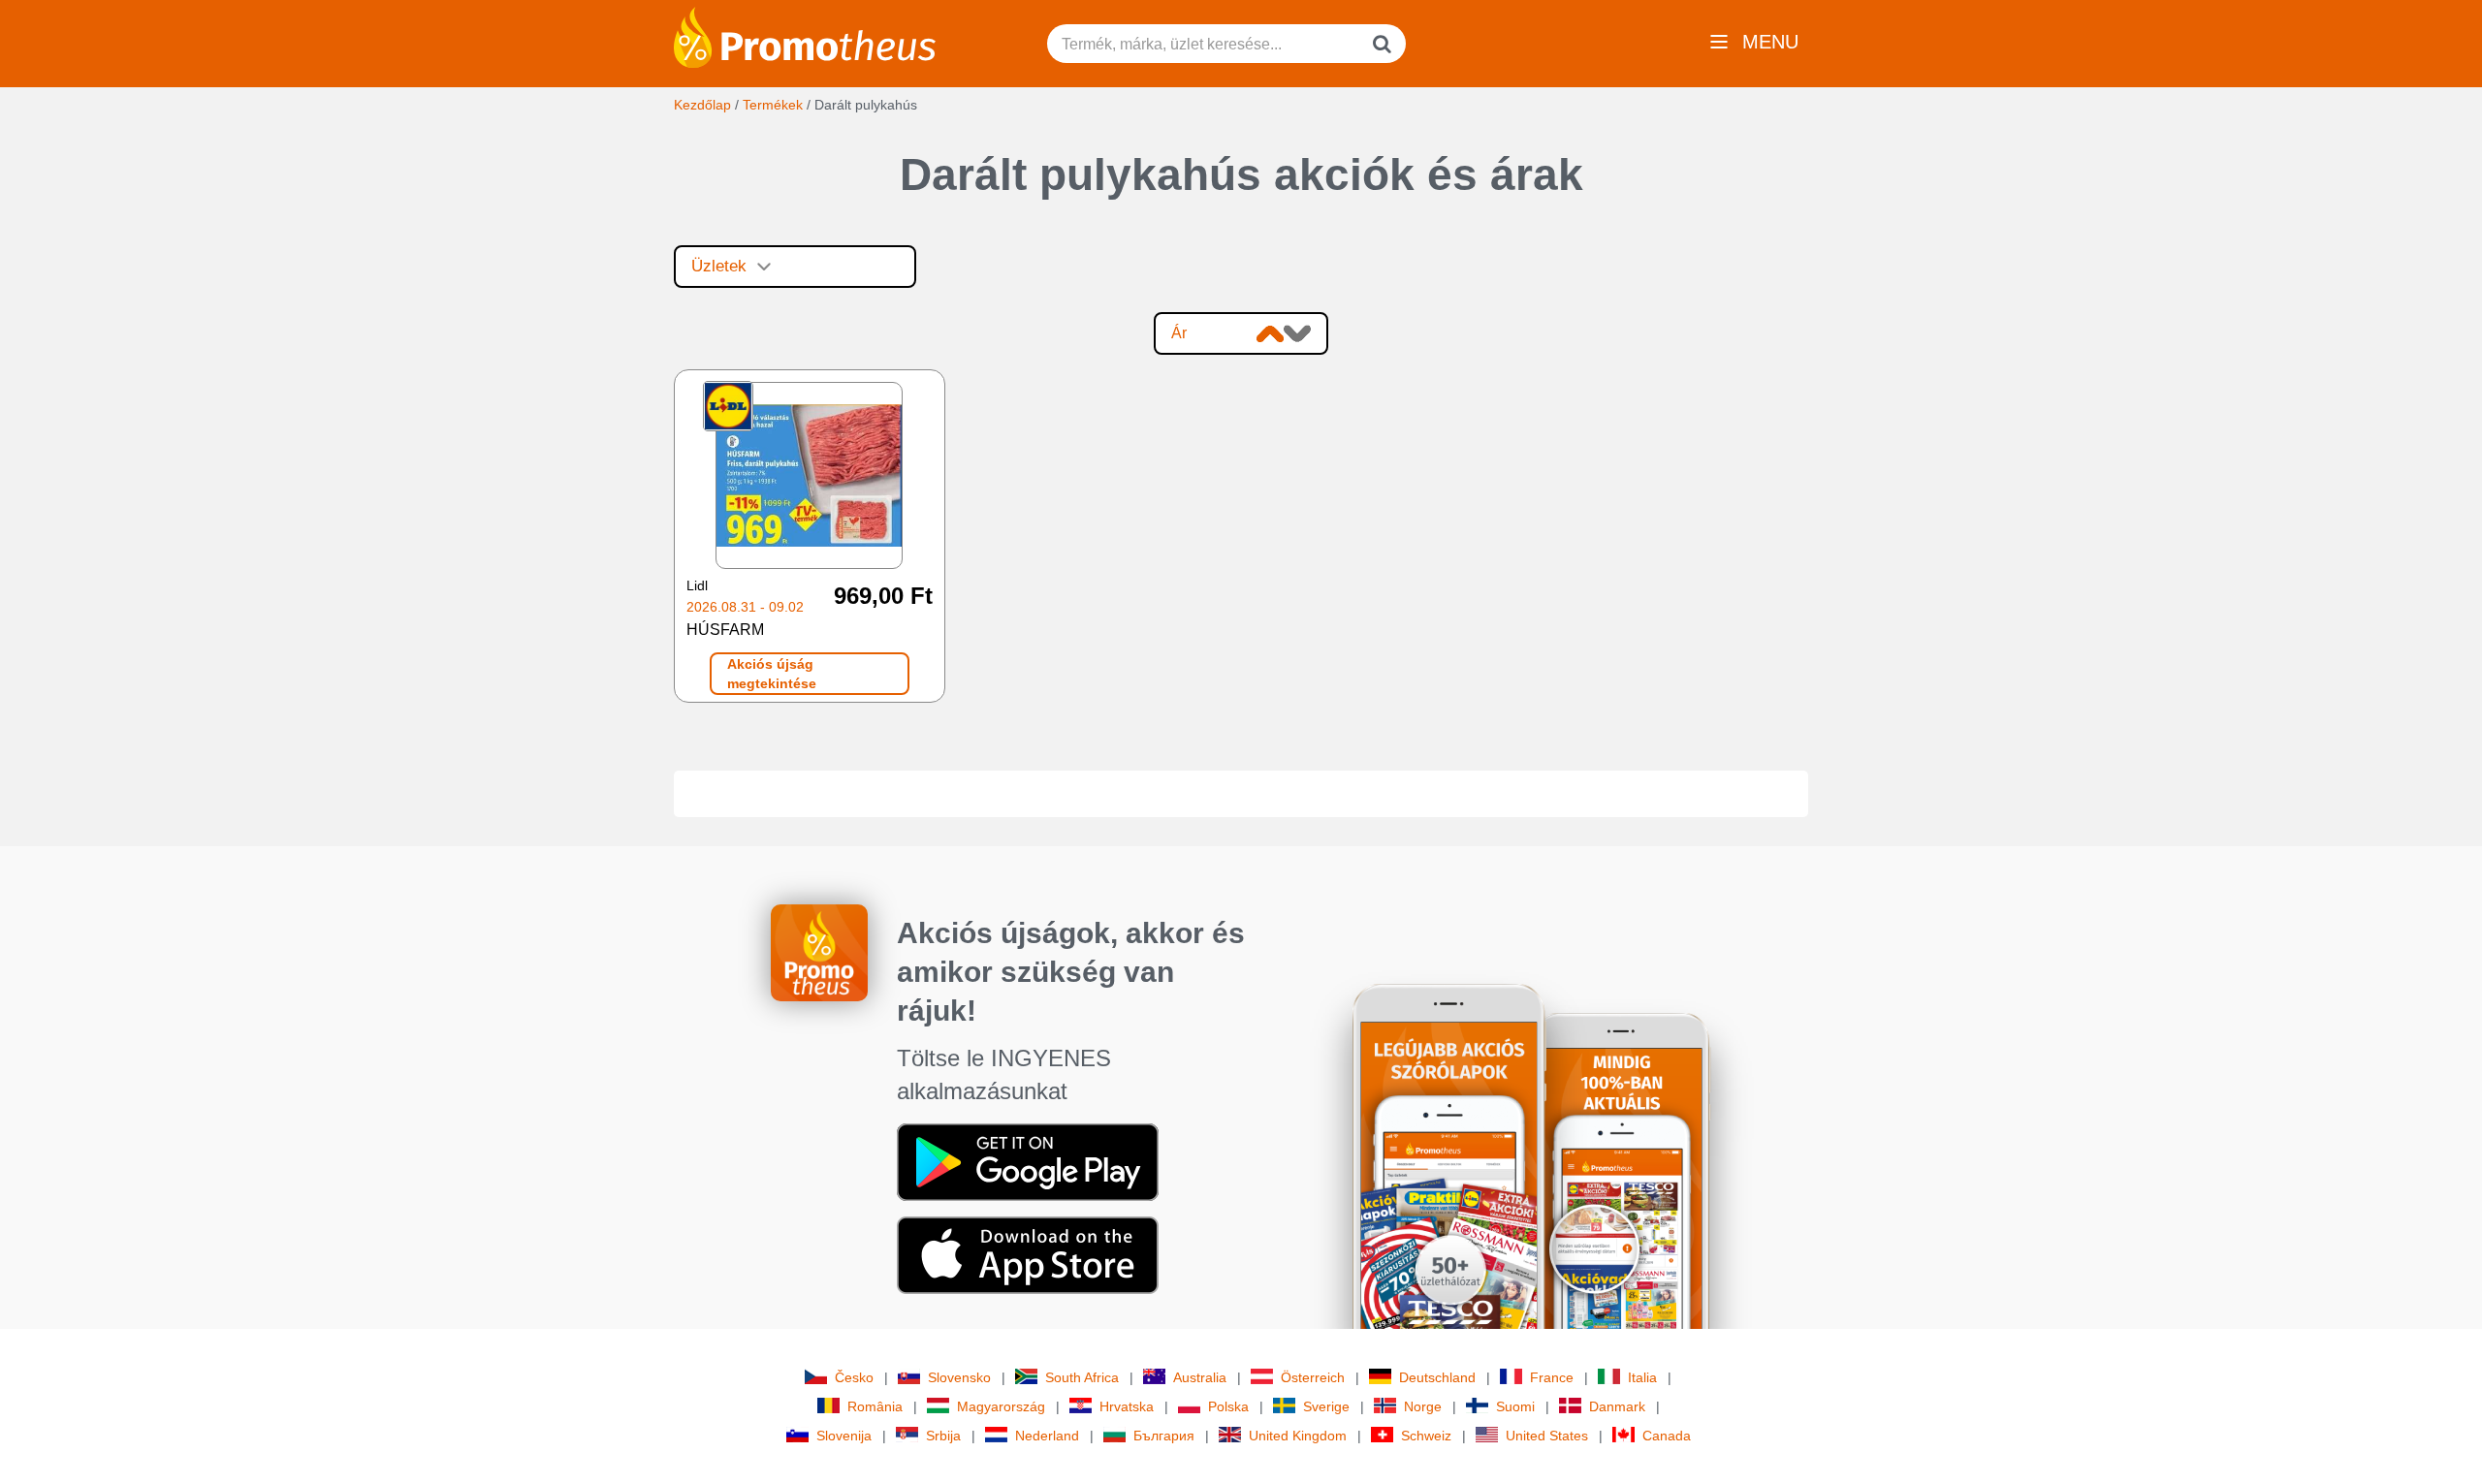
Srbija (943, 1436)
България (1164, 1436)
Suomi (1515, 1406)
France (1552, 1377)
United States (1547, 1436)
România (875, 1406)
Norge (1423, 1406)
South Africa (1082, 1377)
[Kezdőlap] (805, 36)
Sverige (1326, 1406)
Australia (1200, 1377)
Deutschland (1437, 1377)
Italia (1642, 1377)
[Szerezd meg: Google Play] (1028, 1161)
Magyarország (1001, 1406)
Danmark (1617, 1406)
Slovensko (959, 1377)
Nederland (1047, 1436)
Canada (1667, 1436)
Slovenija (844, 1436)
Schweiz (1426, 1436)
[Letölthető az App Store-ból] (1028, 1254)
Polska (1228, 1406)
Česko (854, 1377)
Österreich (1313, 1377)
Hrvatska (1127, 1406)
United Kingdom (1298, 1436)
